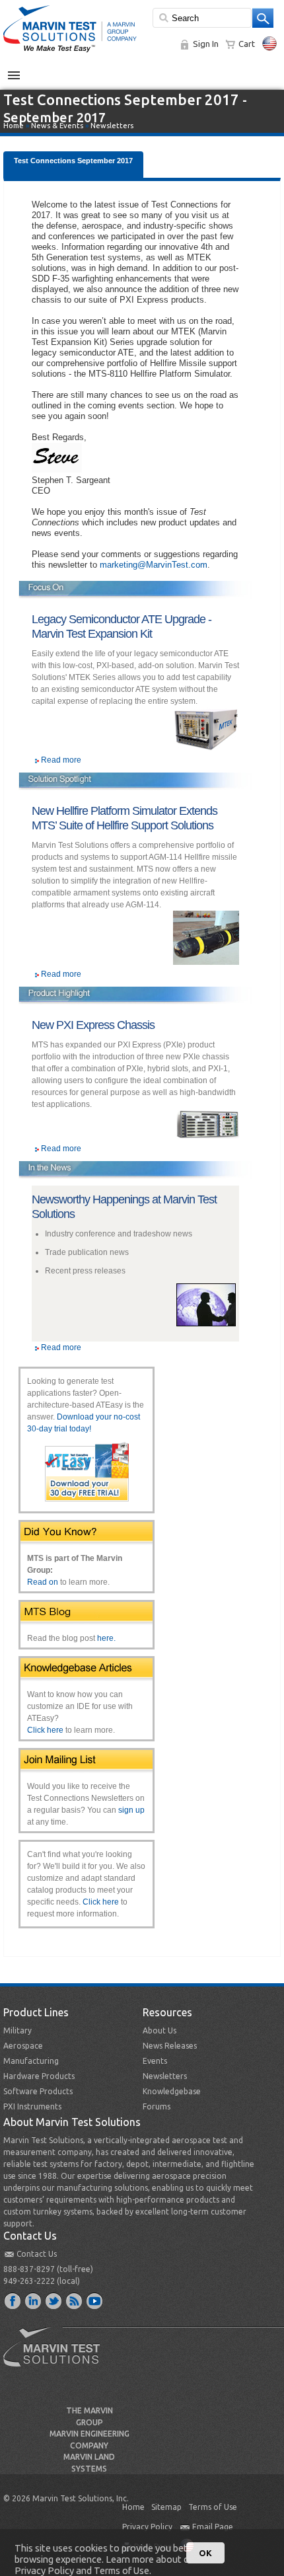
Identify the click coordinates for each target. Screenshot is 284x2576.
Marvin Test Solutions (57, 2357)
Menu (21, 70)
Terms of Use (213, 2507)
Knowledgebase (172, 2091)
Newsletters (112, 126)
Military (18, 2030)
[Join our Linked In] (34, 2300)
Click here (45, 1730)
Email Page (213, 2527)
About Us (160, 2030)
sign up (131, 1810)
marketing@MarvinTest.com (154, 565)
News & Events (57, 126)
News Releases (170, 2046)
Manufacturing (31, 2061)
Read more (61, 760)
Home (14, 126)
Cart (247, 44)
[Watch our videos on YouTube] (95, 2300)
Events (155, 2061)
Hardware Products (39, 2076)
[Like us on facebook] (13, 2300)
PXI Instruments (32, 2106)
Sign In (206, 44)
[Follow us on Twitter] (54, 2300)
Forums (157, 2106)
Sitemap (166, 2507)
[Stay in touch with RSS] (75, 2300)
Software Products (38, 2091)
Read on (43, 1582)
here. (106, 1638)
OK (205, 2553)
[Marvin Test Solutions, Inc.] (70, 53)
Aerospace (23, 2046)
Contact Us (37, 2254)
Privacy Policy (147, 2527)
